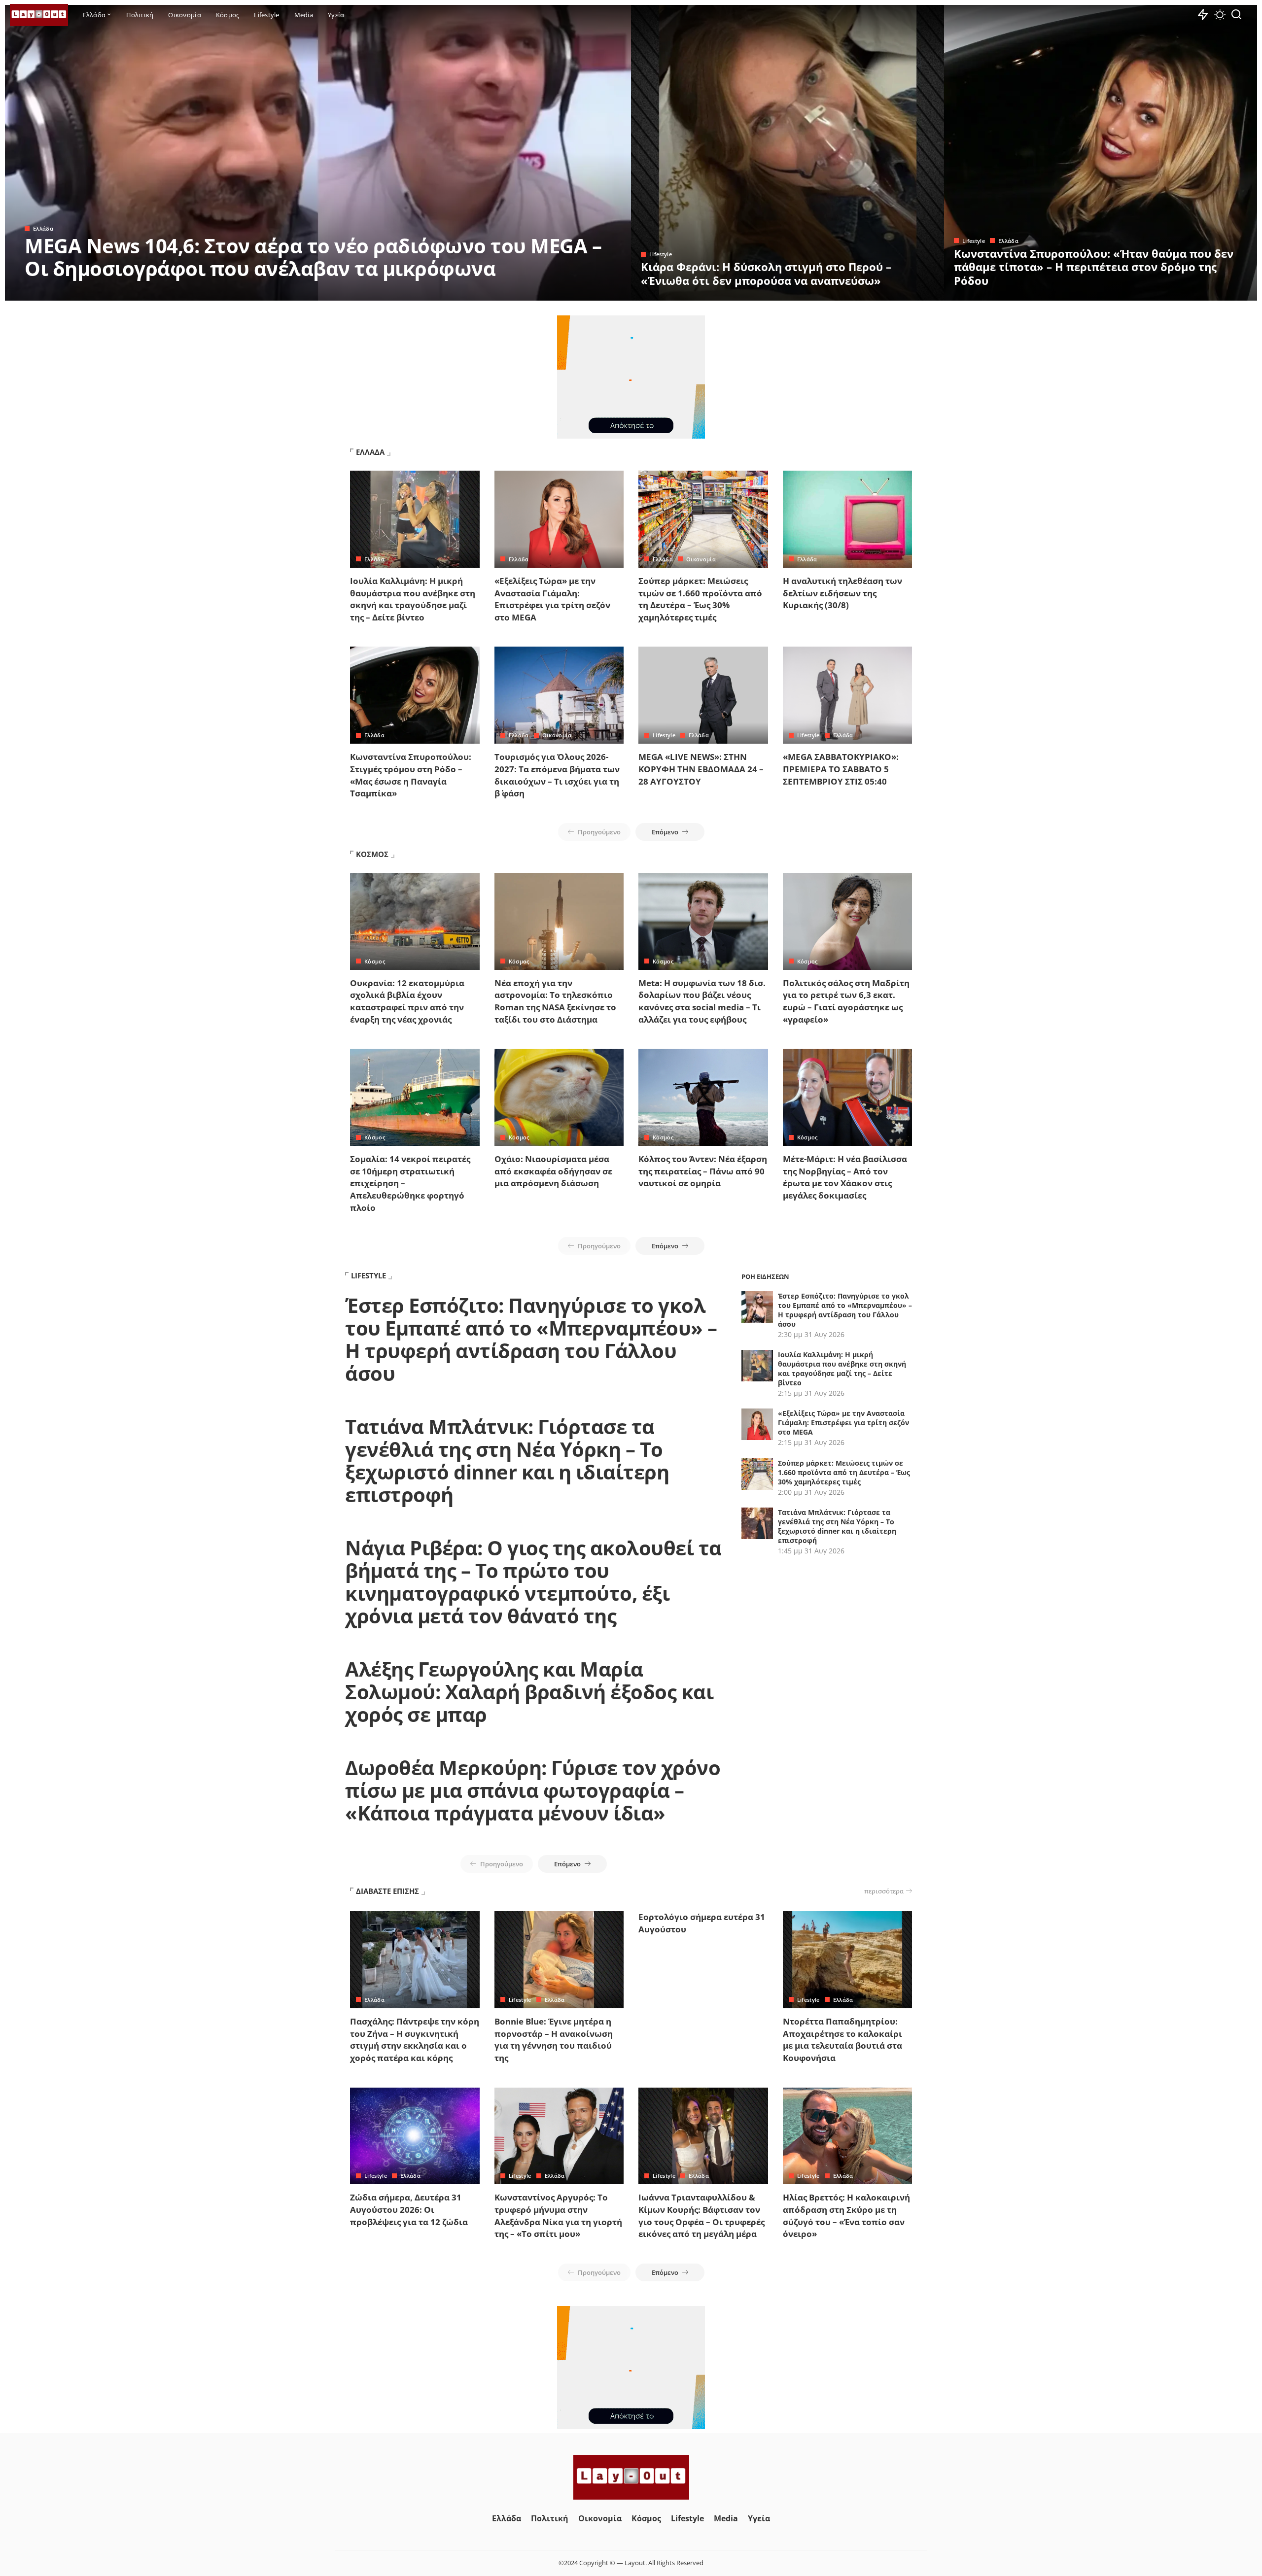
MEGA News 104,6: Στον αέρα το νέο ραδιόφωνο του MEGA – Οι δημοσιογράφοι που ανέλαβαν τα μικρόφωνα (313, 257)
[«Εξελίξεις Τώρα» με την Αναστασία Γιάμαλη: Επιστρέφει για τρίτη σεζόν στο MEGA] (559, 519)
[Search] (1236, 15)
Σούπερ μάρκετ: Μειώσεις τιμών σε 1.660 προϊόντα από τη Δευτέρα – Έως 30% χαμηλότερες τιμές (700, 599)
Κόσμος (375, 961)
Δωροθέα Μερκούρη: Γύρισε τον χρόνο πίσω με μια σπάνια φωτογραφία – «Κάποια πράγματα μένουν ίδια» (533, 1790)
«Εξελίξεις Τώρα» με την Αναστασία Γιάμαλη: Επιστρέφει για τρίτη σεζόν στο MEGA (552, 599)
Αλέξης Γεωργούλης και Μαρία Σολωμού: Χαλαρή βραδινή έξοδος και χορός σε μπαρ (529, 1692)
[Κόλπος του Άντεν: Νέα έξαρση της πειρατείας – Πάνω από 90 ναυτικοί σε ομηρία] (703, 1097)
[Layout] (39, 15)
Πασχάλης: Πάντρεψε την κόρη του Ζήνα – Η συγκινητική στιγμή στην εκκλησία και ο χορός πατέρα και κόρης (415, 2040)
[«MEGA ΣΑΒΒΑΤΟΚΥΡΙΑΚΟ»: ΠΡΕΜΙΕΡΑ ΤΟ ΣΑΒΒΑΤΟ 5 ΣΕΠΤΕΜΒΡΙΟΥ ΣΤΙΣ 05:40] (848, 695)
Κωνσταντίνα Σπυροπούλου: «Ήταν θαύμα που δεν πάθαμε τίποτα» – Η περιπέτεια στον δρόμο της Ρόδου (1094, 267)
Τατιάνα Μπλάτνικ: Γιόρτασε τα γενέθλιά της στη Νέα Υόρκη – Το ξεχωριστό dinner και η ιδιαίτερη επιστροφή (507, 1460)
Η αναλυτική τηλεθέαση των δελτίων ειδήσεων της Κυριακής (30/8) (842, 593)
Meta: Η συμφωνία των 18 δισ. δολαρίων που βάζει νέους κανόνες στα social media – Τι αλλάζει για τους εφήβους (702, 1001)
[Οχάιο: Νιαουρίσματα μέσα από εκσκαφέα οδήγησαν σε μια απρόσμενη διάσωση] (559, 1097)
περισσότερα (884, 1891)
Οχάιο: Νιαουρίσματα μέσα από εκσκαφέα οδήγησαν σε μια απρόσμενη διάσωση (553, 1171)
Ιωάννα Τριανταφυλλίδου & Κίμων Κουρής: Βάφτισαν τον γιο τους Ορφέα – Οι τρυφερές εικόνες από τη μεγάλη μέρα (701, 2215)
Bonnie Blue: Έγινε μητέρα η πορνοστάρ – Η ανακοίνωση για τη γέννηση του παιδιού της (554, 2040)
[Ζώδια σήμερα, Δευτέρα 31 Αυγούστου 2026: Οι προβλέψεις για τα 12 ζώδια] (415, 2136)
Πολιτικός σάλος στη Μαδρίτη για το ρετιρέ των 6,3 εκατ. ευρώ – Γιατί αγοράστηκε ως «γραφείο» (846, 1001)
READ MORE (584, 292)
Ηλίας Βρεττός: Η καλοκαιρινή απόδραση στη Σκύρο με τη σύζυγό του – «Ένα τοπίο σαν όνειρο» (846, 2215)
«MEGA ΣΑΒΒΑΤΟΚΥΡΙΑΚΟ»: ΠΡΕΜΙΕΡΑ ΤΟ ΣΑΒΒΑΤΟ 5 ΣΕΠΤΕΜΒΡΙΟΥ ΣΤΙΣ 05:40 (841, 769)
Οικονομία (701, 559)
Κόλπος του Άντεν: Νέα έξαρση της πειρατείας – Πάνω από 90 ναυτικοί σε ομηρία (703, 1171)
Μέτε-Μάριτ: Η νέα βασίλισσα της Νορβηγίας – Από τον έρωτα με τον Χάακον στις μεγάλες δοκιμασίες (845, 1177)
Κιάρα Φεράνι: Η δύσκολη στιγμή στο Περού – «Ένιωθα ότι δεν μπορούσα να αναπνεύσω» (766, 274)
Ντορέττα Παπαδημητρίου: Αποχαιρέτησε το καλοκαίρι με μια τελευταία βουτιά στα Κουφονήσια (842, 2040)
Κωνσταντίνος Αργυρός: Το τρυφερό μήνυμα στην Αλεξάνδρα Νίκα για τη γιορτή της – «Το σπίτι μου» (558, 2215)
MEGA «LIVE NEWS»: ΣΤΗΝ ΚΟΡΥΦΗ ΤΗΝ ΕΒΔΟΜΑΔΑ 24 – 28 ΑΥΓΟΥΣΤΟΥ (701, 769)
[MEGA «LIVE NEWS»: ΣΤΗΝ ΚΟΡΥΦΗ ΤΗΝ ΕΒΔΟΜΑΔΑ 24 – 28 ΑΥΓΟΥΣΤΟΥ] (703, 695)
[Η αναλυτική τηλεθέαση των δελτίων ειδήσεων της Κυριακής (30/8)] (848, 519)
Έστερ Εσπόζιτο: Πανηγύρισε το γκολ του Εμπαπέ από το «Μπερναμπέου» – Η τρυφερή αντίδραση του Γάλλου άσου (531, 1339)
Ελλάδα (43, 228)
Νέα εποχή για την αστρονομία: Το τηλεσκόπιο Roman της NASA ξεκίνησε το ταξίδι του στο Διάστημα (555, 1001)
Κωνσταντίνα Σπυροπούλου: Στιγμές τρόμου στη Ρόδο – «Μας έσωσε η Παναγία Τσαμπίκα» (411, 775)
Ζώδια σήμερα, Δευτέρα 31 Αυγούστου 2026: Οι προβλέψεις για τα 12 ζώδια (409, 2209)
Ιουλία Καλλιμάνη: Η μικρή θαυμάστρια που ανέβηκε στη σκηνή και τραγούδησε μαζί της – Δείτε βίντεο (413, 599)
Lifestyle (661, 254)
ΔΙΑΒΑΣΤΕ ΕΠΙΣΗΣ (387, 1891)
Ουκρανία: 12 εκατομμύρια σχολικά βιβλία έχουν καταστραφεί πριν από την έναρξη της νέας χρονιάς (407, 1001)
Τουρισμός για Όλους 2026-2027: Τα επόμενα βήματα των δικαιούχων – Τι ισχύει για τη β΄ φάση (557, 775)
